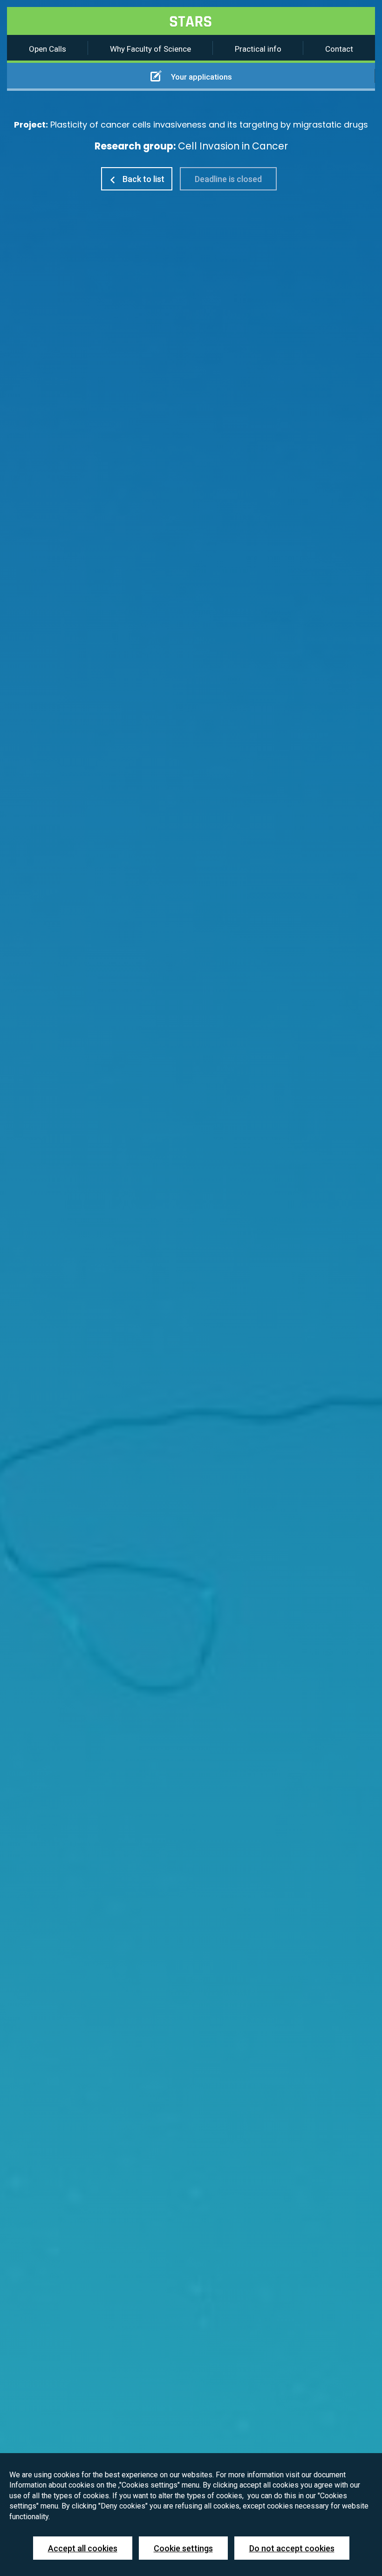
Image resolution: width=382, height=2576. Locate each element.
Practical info (258, 49)
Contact (339, 49)
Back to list (143, 179)
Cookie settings (183, 2548)
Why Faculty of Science (150, 49)
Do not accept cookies (292, 2548)
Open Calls (48, 49)
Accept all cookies (83, 2548)
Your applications (201, 77)
